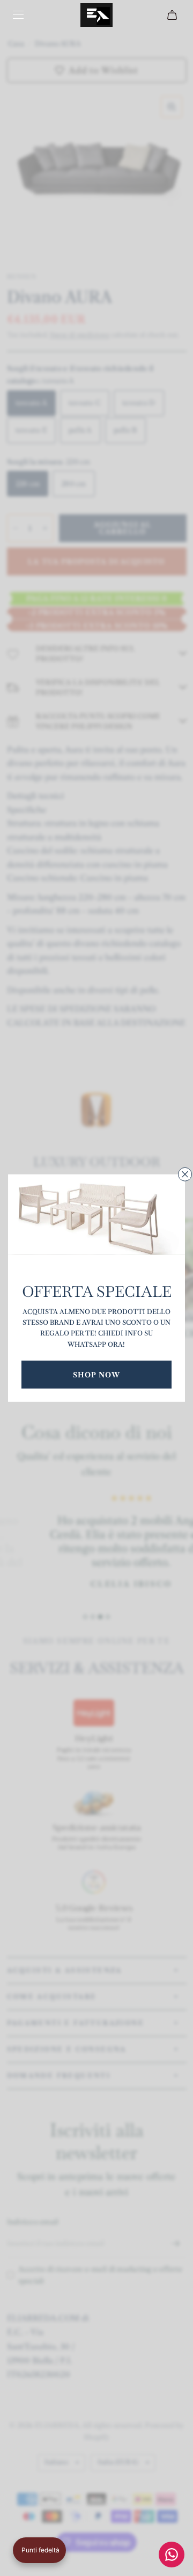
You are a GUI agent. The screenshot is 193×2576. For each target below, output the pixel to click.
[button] (39, 2550)
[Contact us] (172, 2555)
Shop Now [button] (96, 1374)
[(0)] (173, 15)
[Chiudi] (185, 1174)
